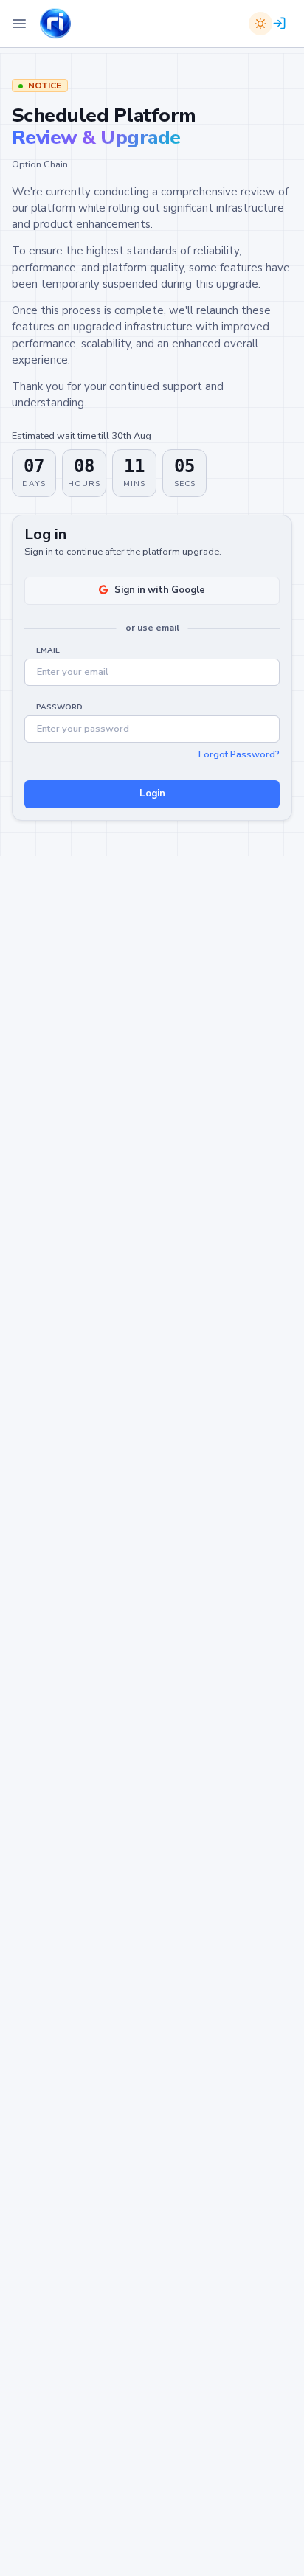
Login (152, 794)
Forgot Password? (239, 754)
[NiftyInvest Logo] (55, 24)
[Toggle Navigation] (19, 24)
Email (48, 650)
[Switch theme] (260, 24)
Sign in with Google (160, 591)
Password (59, 707)
